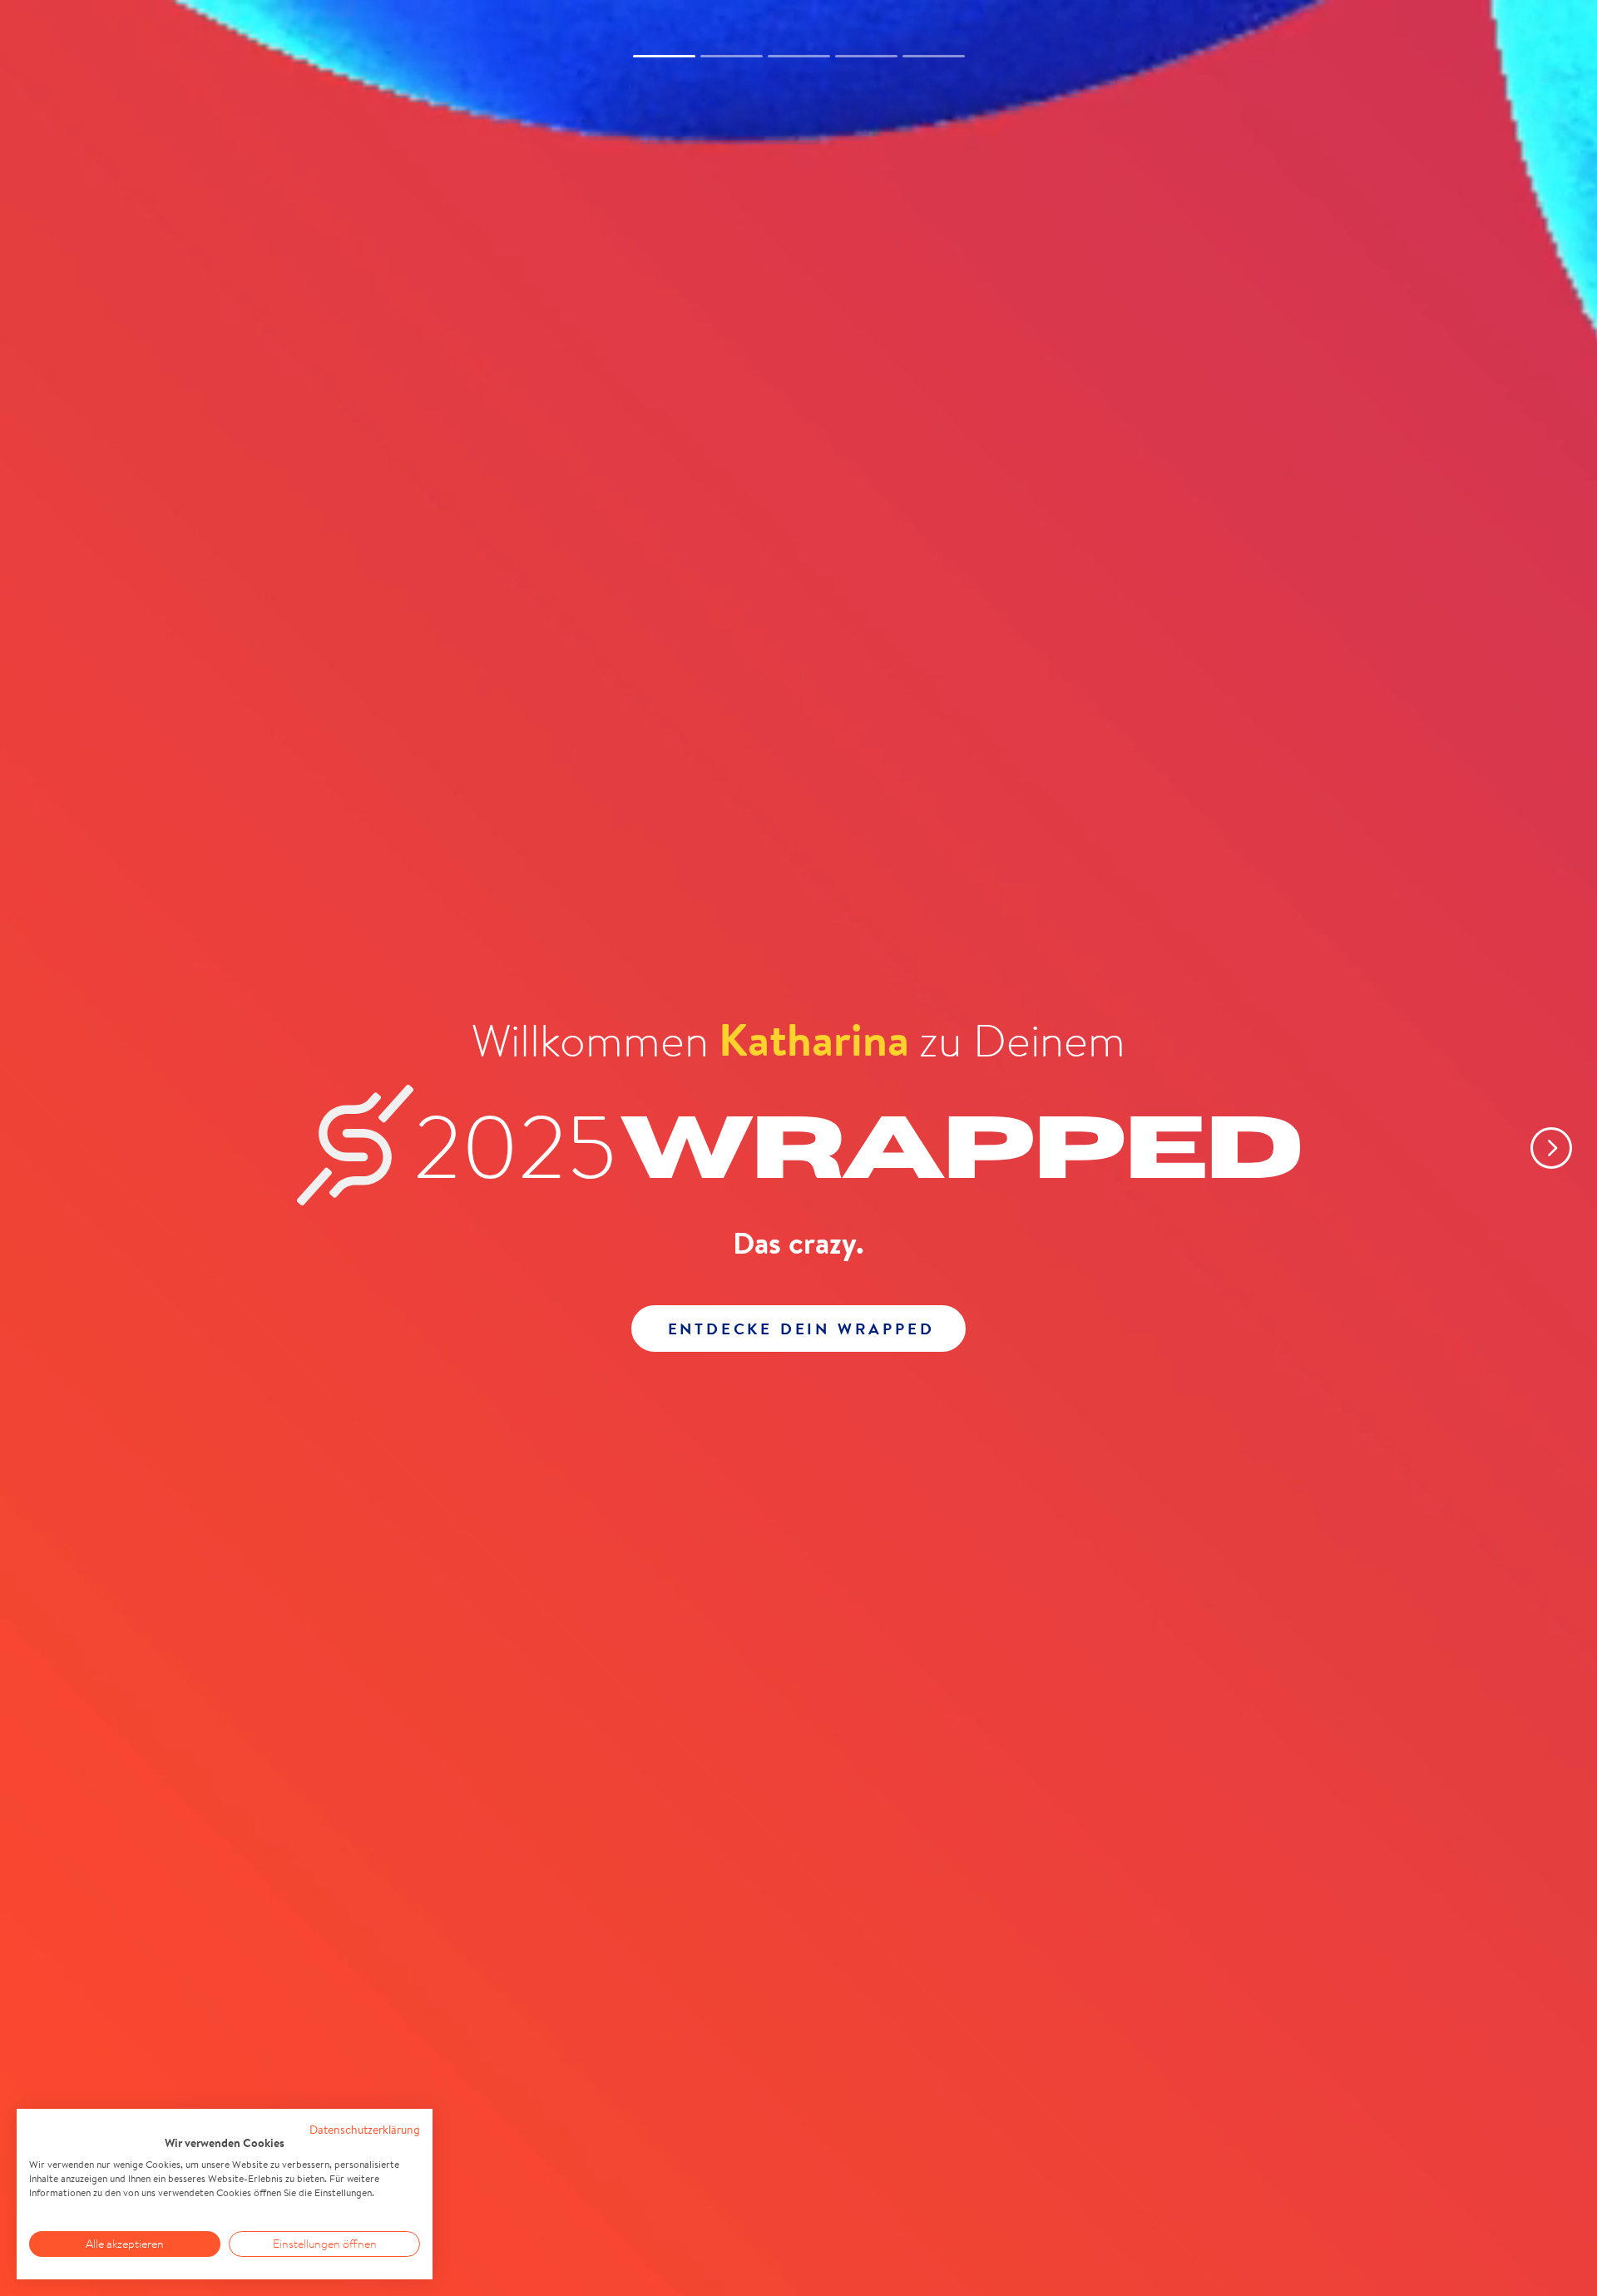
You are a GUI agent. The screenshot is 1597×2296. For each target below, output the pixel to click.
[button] (1539, 1148)
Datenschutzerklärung (365, 2130)
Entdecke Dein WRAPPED (801, 1329)
